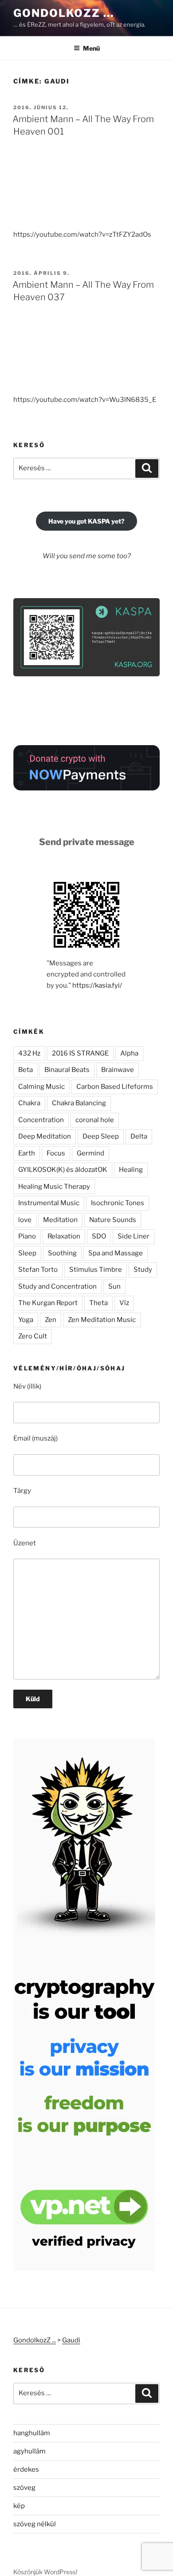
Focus (56, 1153)
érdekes (26, 2469)
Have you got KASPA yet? (86, 521)
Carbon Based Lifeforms (115, 1087)
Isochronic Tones (118, 1203)
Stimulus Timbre (96, 1270)
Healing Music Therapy (54, 1187)
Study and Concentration (57, 1286)
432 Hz (29, 1053)
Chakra (29, 1103)
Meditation (60, 1220)
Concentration (41, 1120)
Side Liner (134, 1236)
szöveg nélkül (35, 2524)
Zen (51, 1320)
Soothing (62, 1253)
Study (143, 1270)
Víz (124, 1303)
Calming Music (41, 1087)
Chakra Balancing (79, 1103)
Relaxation (64, 1236)
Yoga (26, 1320)
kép (19, 2506)
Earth (27, 1153)
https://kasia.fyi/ (97, 985)
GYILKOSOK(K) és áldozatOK (63, 1170)
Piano (27, 1236)
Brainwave (118, 1070)
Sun (114, 1286)
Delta (139, 1136)
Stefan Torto (38, 1270)
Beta (26, 1070)
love (25, 1220)
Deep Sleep (101, 1136)
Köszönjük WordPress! (45, 2572)
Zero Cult (33, 1336)
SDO (99, 1236)
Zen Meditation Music (102, 1320)
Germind (90, 1153)
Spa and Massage (116, 1253)
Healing (131, 1170)
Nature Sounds (113, 1220)
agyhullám (29, 2451)
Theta (98, 1303)
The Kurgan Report (48, 1303)
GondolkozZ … (64, 13)
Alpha (129, 1053)
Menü (91, 48)
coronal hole (95, 1120)
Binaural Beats (67, 1070)
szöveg (24, 2488)
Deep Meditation (45, 1136)
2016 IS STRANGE (80, 1053)
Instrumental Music (49, 1203)
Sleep (27, 1253)
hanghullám (32, 2433)
